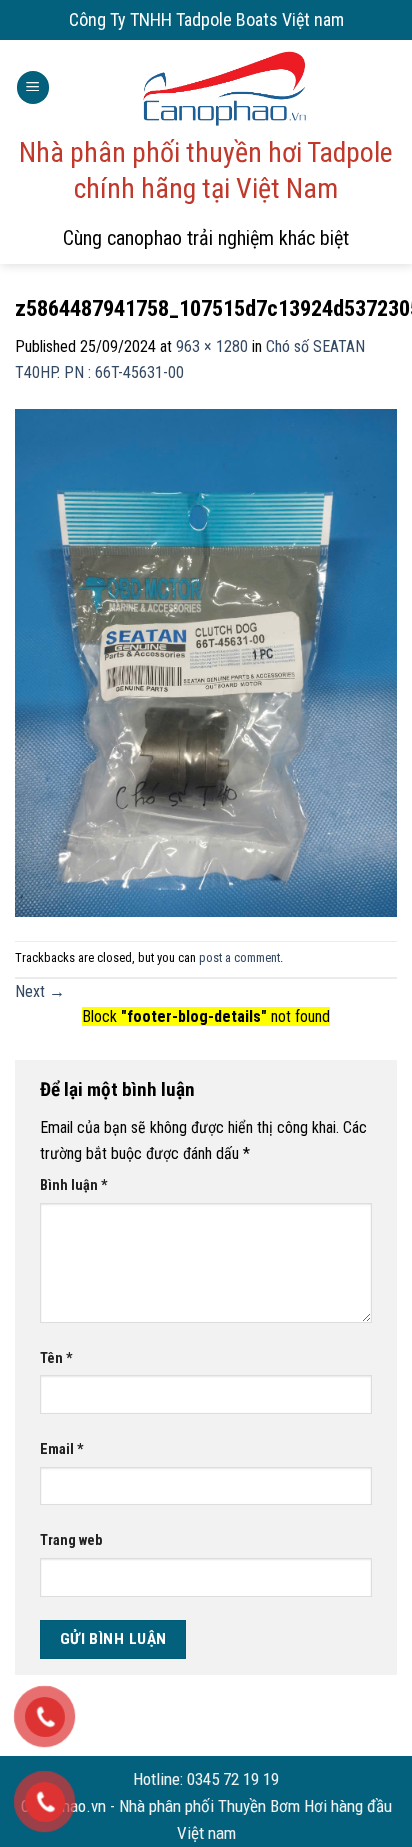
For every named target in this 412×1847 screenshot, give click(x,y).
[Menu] (33, 87)
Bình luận (74, 1185)
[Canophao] (223, 87)
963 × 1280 (212, 346)
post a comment (239, 957)
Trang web (71, 1540)
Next (40, 991)
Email (62, 1449)
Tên (56, 1358)
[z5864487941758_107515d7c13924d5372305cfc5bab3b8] (206, 661)
